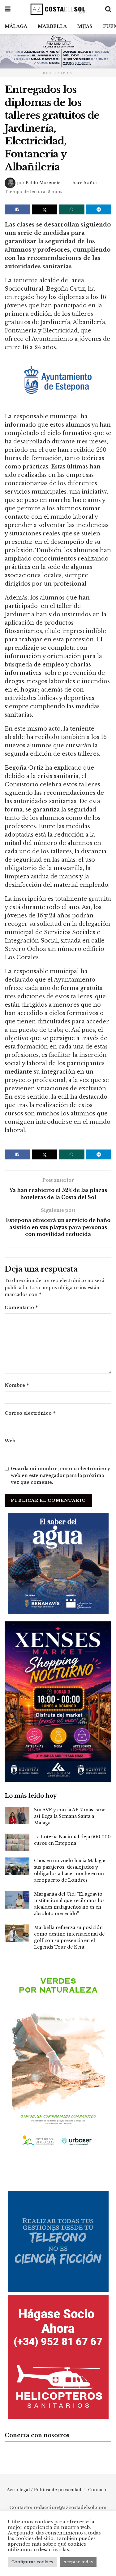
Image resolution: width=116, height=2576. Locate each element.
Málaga (16, 26)
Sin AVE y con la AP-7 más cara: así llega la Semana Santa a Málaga (70, 1816)
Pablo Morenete (43, 183)
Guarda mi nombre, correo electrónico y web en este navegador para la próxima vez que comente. (60, 1476)
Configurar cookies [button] (32, 2562)
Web (10, 1441)
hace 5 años (85, 183)
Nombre (17, 1385)
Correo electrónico (30, 1413)
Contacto (98, 2490)
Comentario (21, 1307)
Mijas (85, 26)
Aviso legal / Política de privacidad (44, 2490)
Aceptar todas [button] (78, 2562)
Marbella (52, 26)
